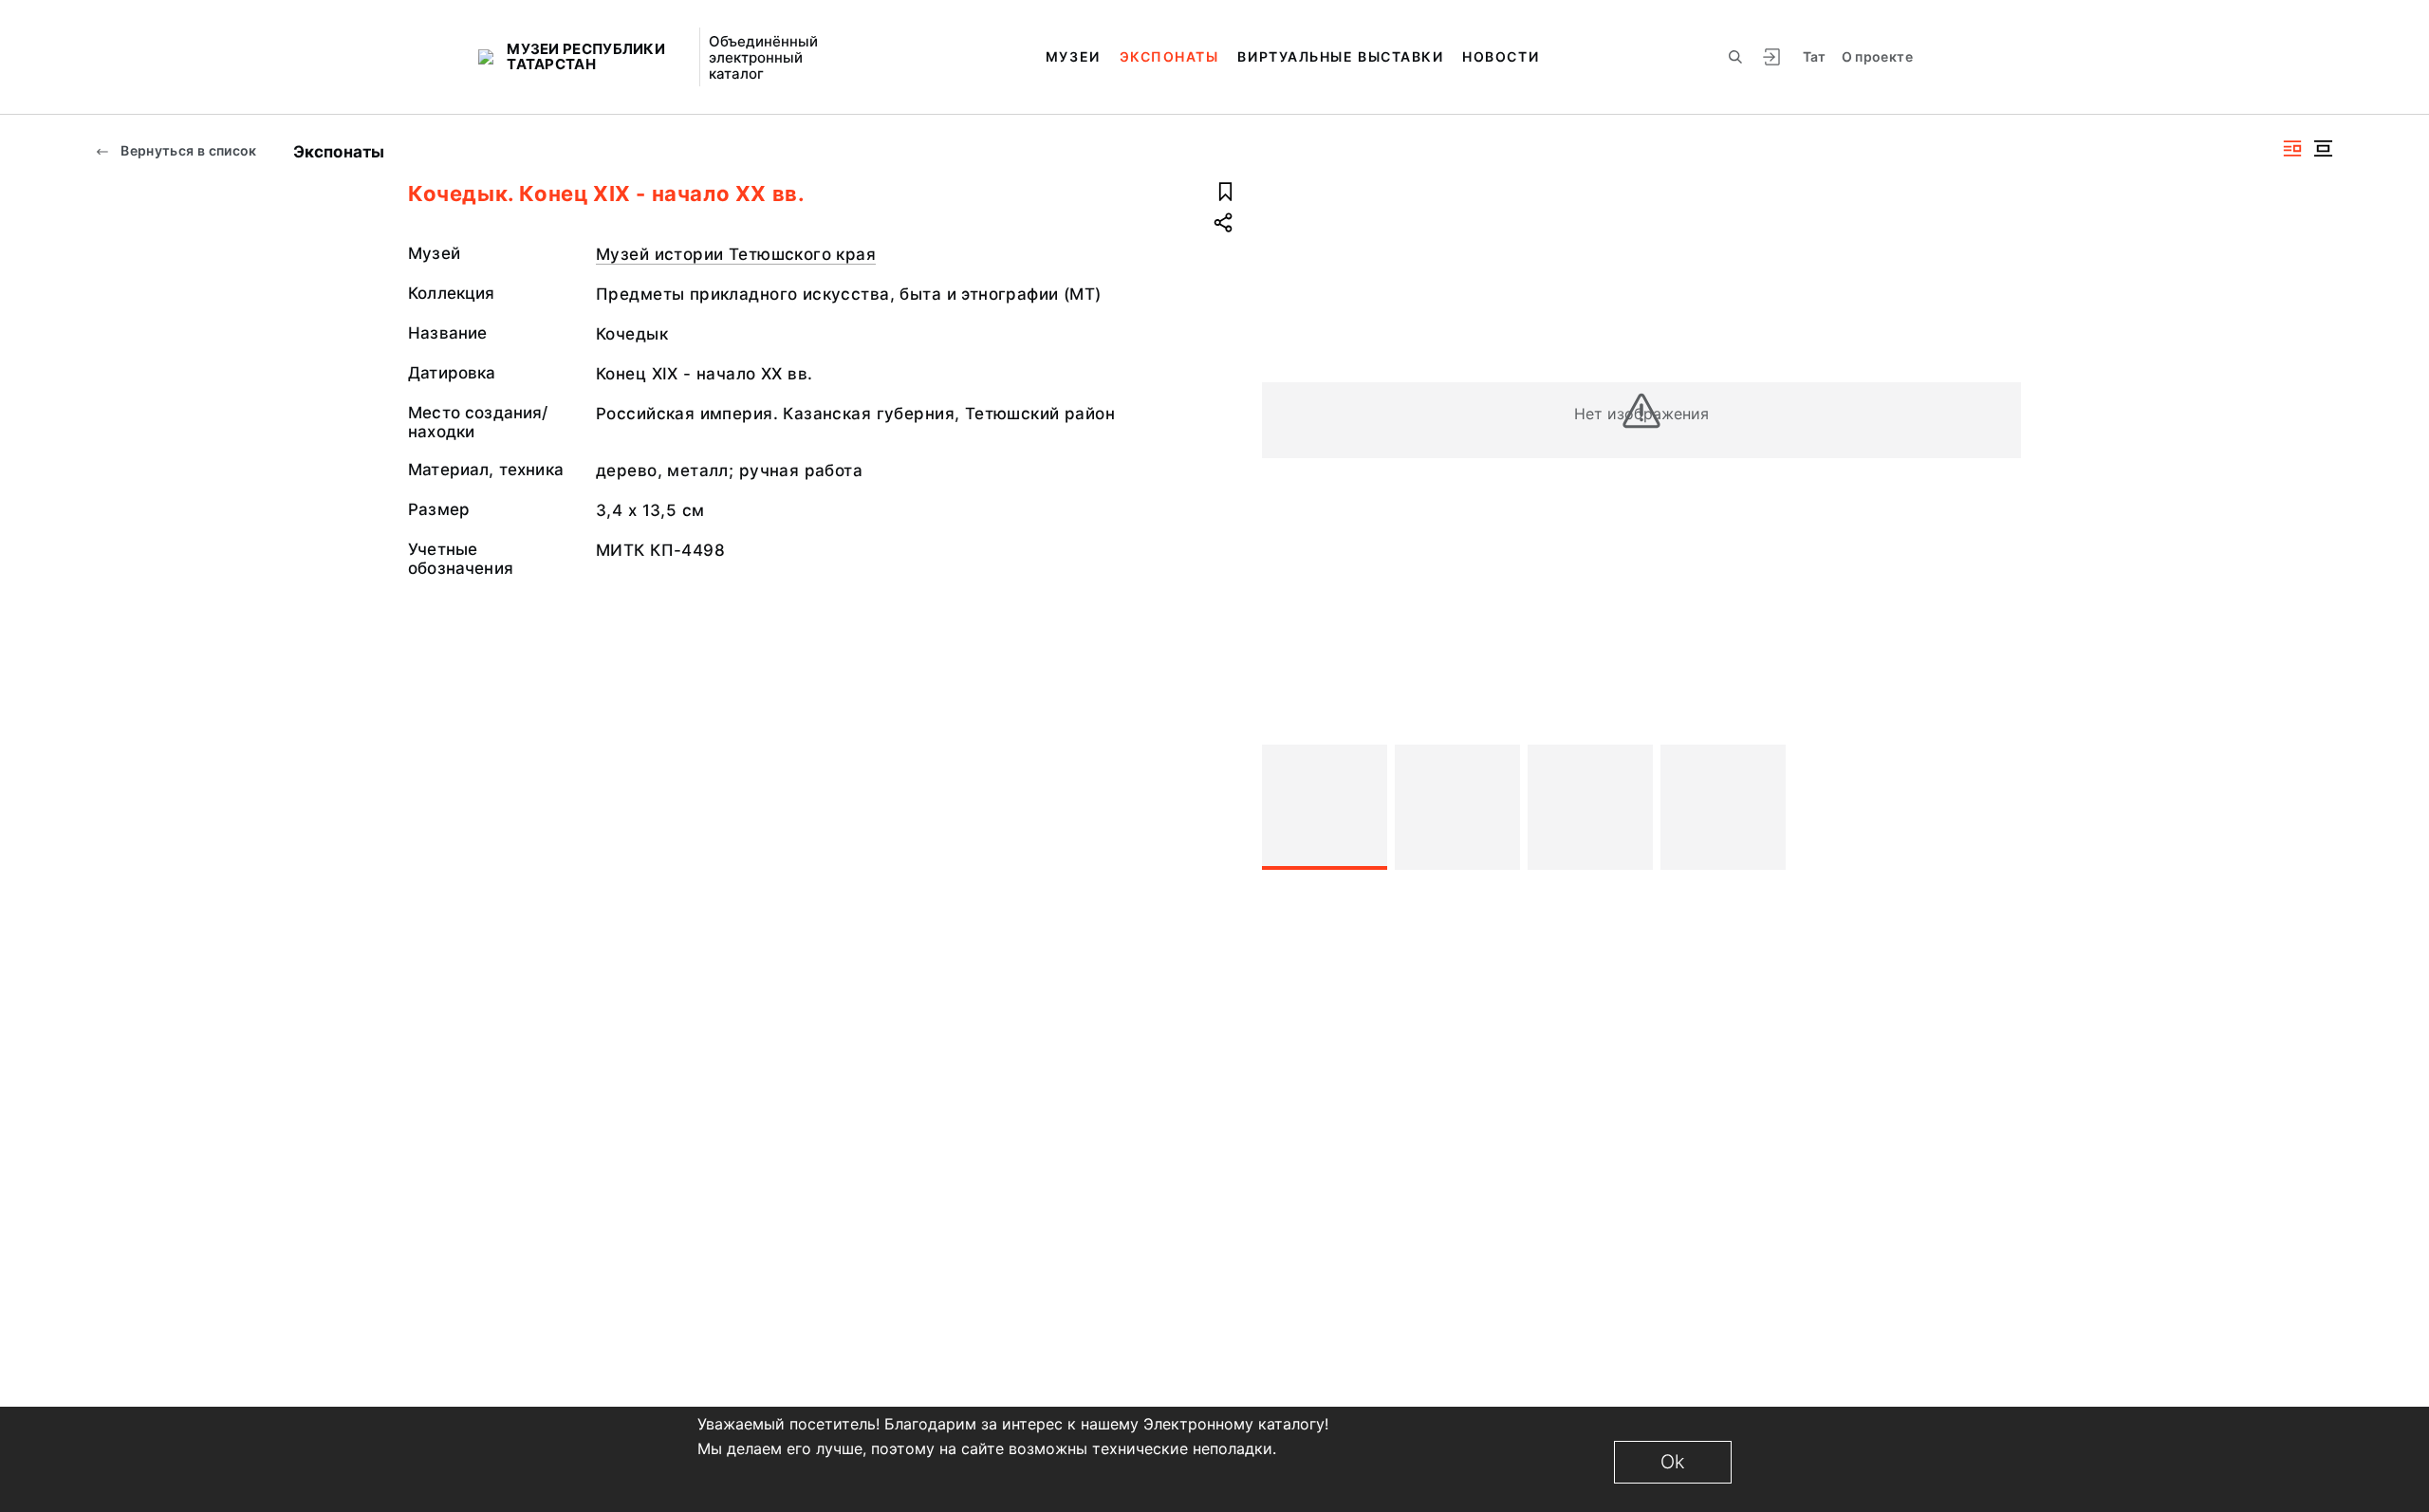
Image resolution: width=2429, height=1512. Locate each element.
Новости (1501, 56)
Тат (1815, 56)
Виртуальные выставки (1340, 56)
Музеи (1073, 56)
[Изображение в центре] (2323, 148)
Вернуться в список (187, 150)
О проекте (1877, 56)
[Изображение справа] (2292, 148)
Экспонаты (1169, 56)
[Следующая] (1998, 807)
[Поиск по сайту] (1735, 57)
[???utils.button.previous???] (1285, 807)
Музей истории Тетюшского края (736, 254)
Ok (1673, 1462)
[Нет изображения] (1325, 807)
